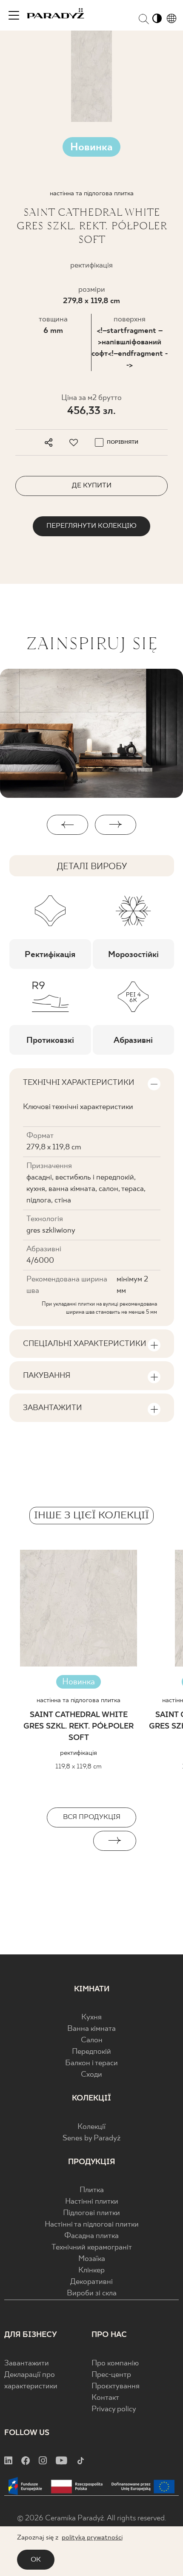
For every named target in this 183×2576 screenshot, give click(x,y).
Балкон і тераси (91, 2063)
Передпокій (91, 2052)
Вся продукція (92, 1817)
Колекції (91, 2127)
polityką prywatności (92, 2538)
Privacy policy (114, 2409)
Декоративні (91, 2282)
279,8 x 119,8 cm (91, 301)
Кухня (91, 2017)
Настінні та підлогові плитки (92, 2225)
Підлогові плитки (91, 2213)
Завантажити (27, 2363)
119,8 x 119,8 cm (79, 1767)
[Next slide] (115, 1841)
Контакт (105, 2398)
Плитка (92, 2190)
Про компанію (115, 2363)
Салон (92, 2040)
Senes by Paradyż (91, 2138)
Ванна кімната (91, 2029)
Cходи (91, 2075)
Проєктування (116, 2386)
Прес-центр (111, 2375)
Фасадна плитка (91, 2236)
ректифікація (79, 1753)
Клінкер (91, 2271)
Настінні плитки (92, 2202)
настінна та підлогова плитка (79, 1700)
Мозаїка (92, 2259)
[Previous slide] (68, 1841)
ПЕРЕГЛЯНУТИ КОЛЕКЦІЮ (91, 526)
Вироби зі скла (92, 2293)
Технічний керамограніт (92, 2248)
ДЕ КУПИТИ (92, 486)
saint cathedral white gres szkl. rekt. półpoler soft (79, 1727)
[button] (67, 825)
